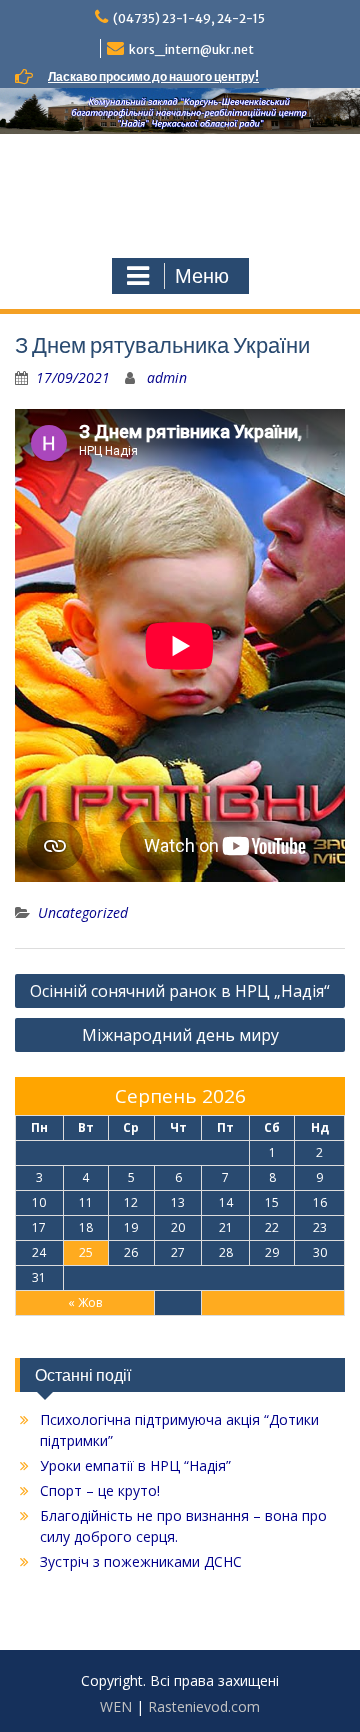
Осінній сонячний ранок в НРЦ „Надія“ (180, 991)
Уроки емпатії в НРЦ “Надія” (135, 1465)
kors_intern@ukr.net (191, 49)
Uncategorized (83, 912)
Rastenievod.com (204, 1706)
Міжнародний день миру (180, 1035)
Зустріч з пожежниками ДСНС (141, 1561)
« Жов (85, 1302)
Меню (202, 276)
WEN (116, 1706)
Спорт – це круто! (100, 1490)
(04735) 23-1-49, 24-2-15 (189, 18)
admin (167, 377)
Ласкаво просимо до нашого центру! (153, 76)
